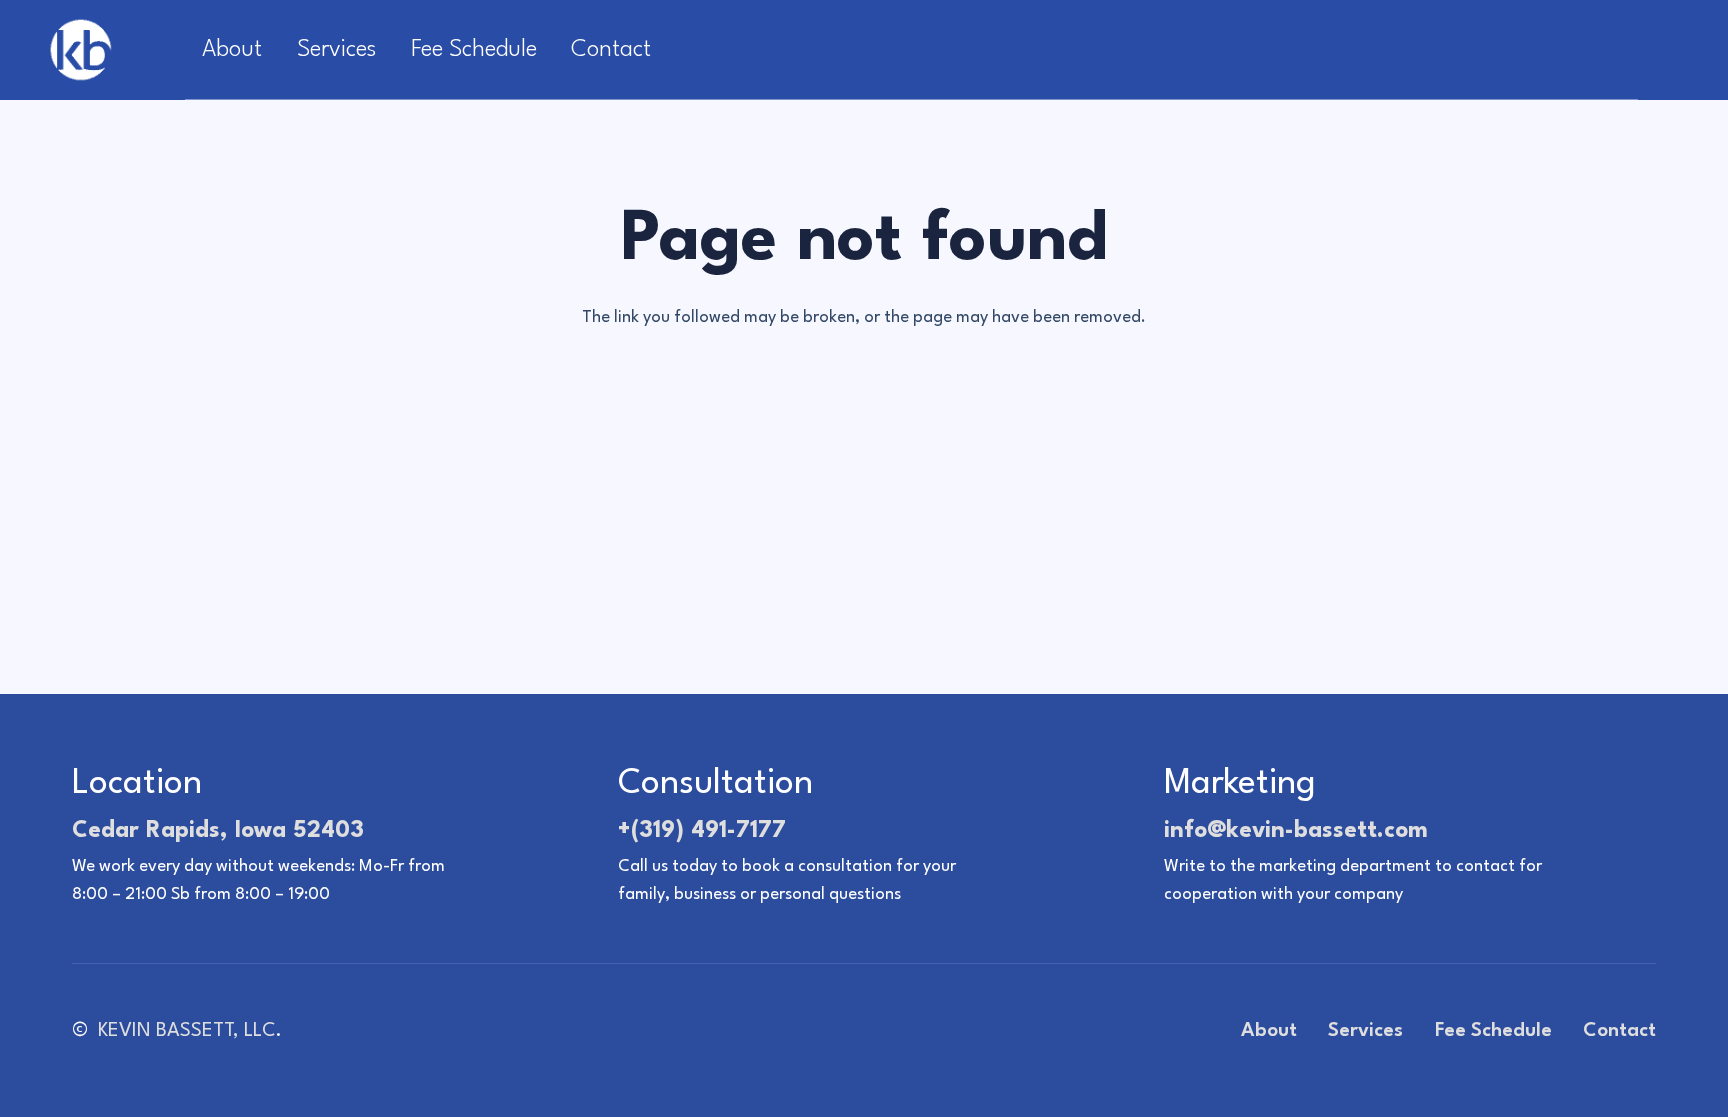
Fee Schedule (1493, 1031)
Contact (1619, 1031)
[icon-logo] (80, 50)
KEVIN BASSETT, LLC (186, 1031)
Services (1365, 1031)
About (1269, 1031)
